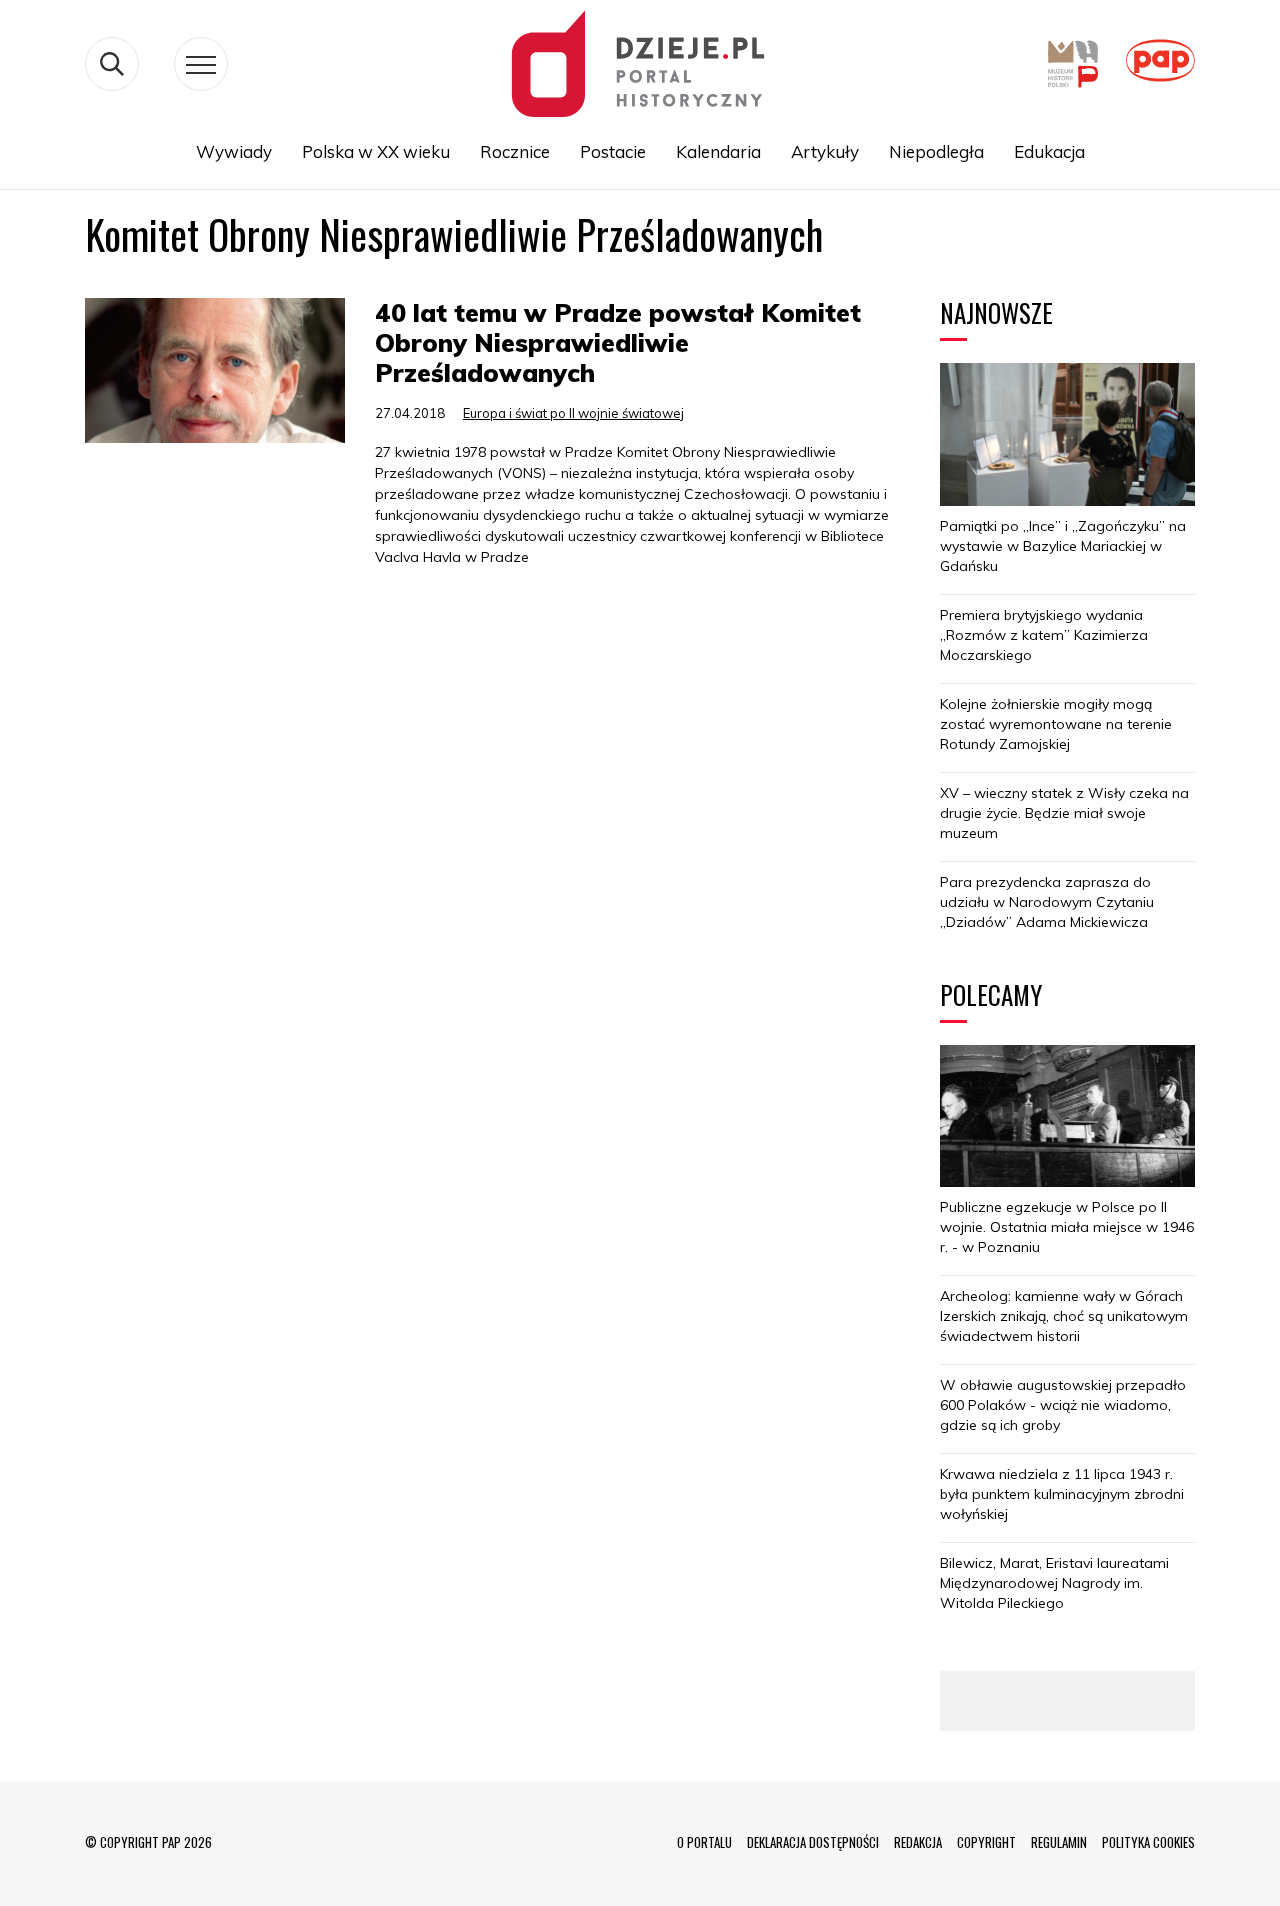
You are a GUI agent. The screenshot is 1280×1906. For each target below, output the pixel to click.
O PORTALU (704, 1842)
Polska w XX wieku (376, 151)
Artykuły (825, 151)
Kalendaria (718, 151)
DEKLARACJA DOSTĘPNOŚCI (813, 1842)
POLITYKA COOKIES (1148, 1842)
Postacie (613, 151)
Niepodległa (936, 151)
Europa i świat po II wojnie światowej (573, 413)
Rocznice (515, 151)
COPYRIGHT (986, 1842)
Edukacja (1049, 151)
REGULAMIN (1059, 1842)
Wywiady (234, 151)
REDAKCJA (918, 1842)
